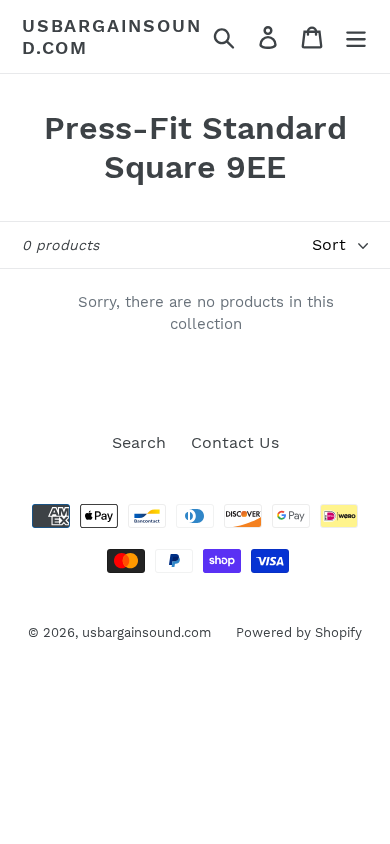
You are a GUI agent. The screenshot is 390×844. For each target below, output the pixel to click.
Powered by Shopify (299, 632)
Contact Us (235, 442)
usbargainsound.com (111, 36)
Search (139, 442)
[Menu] (356, 36)
